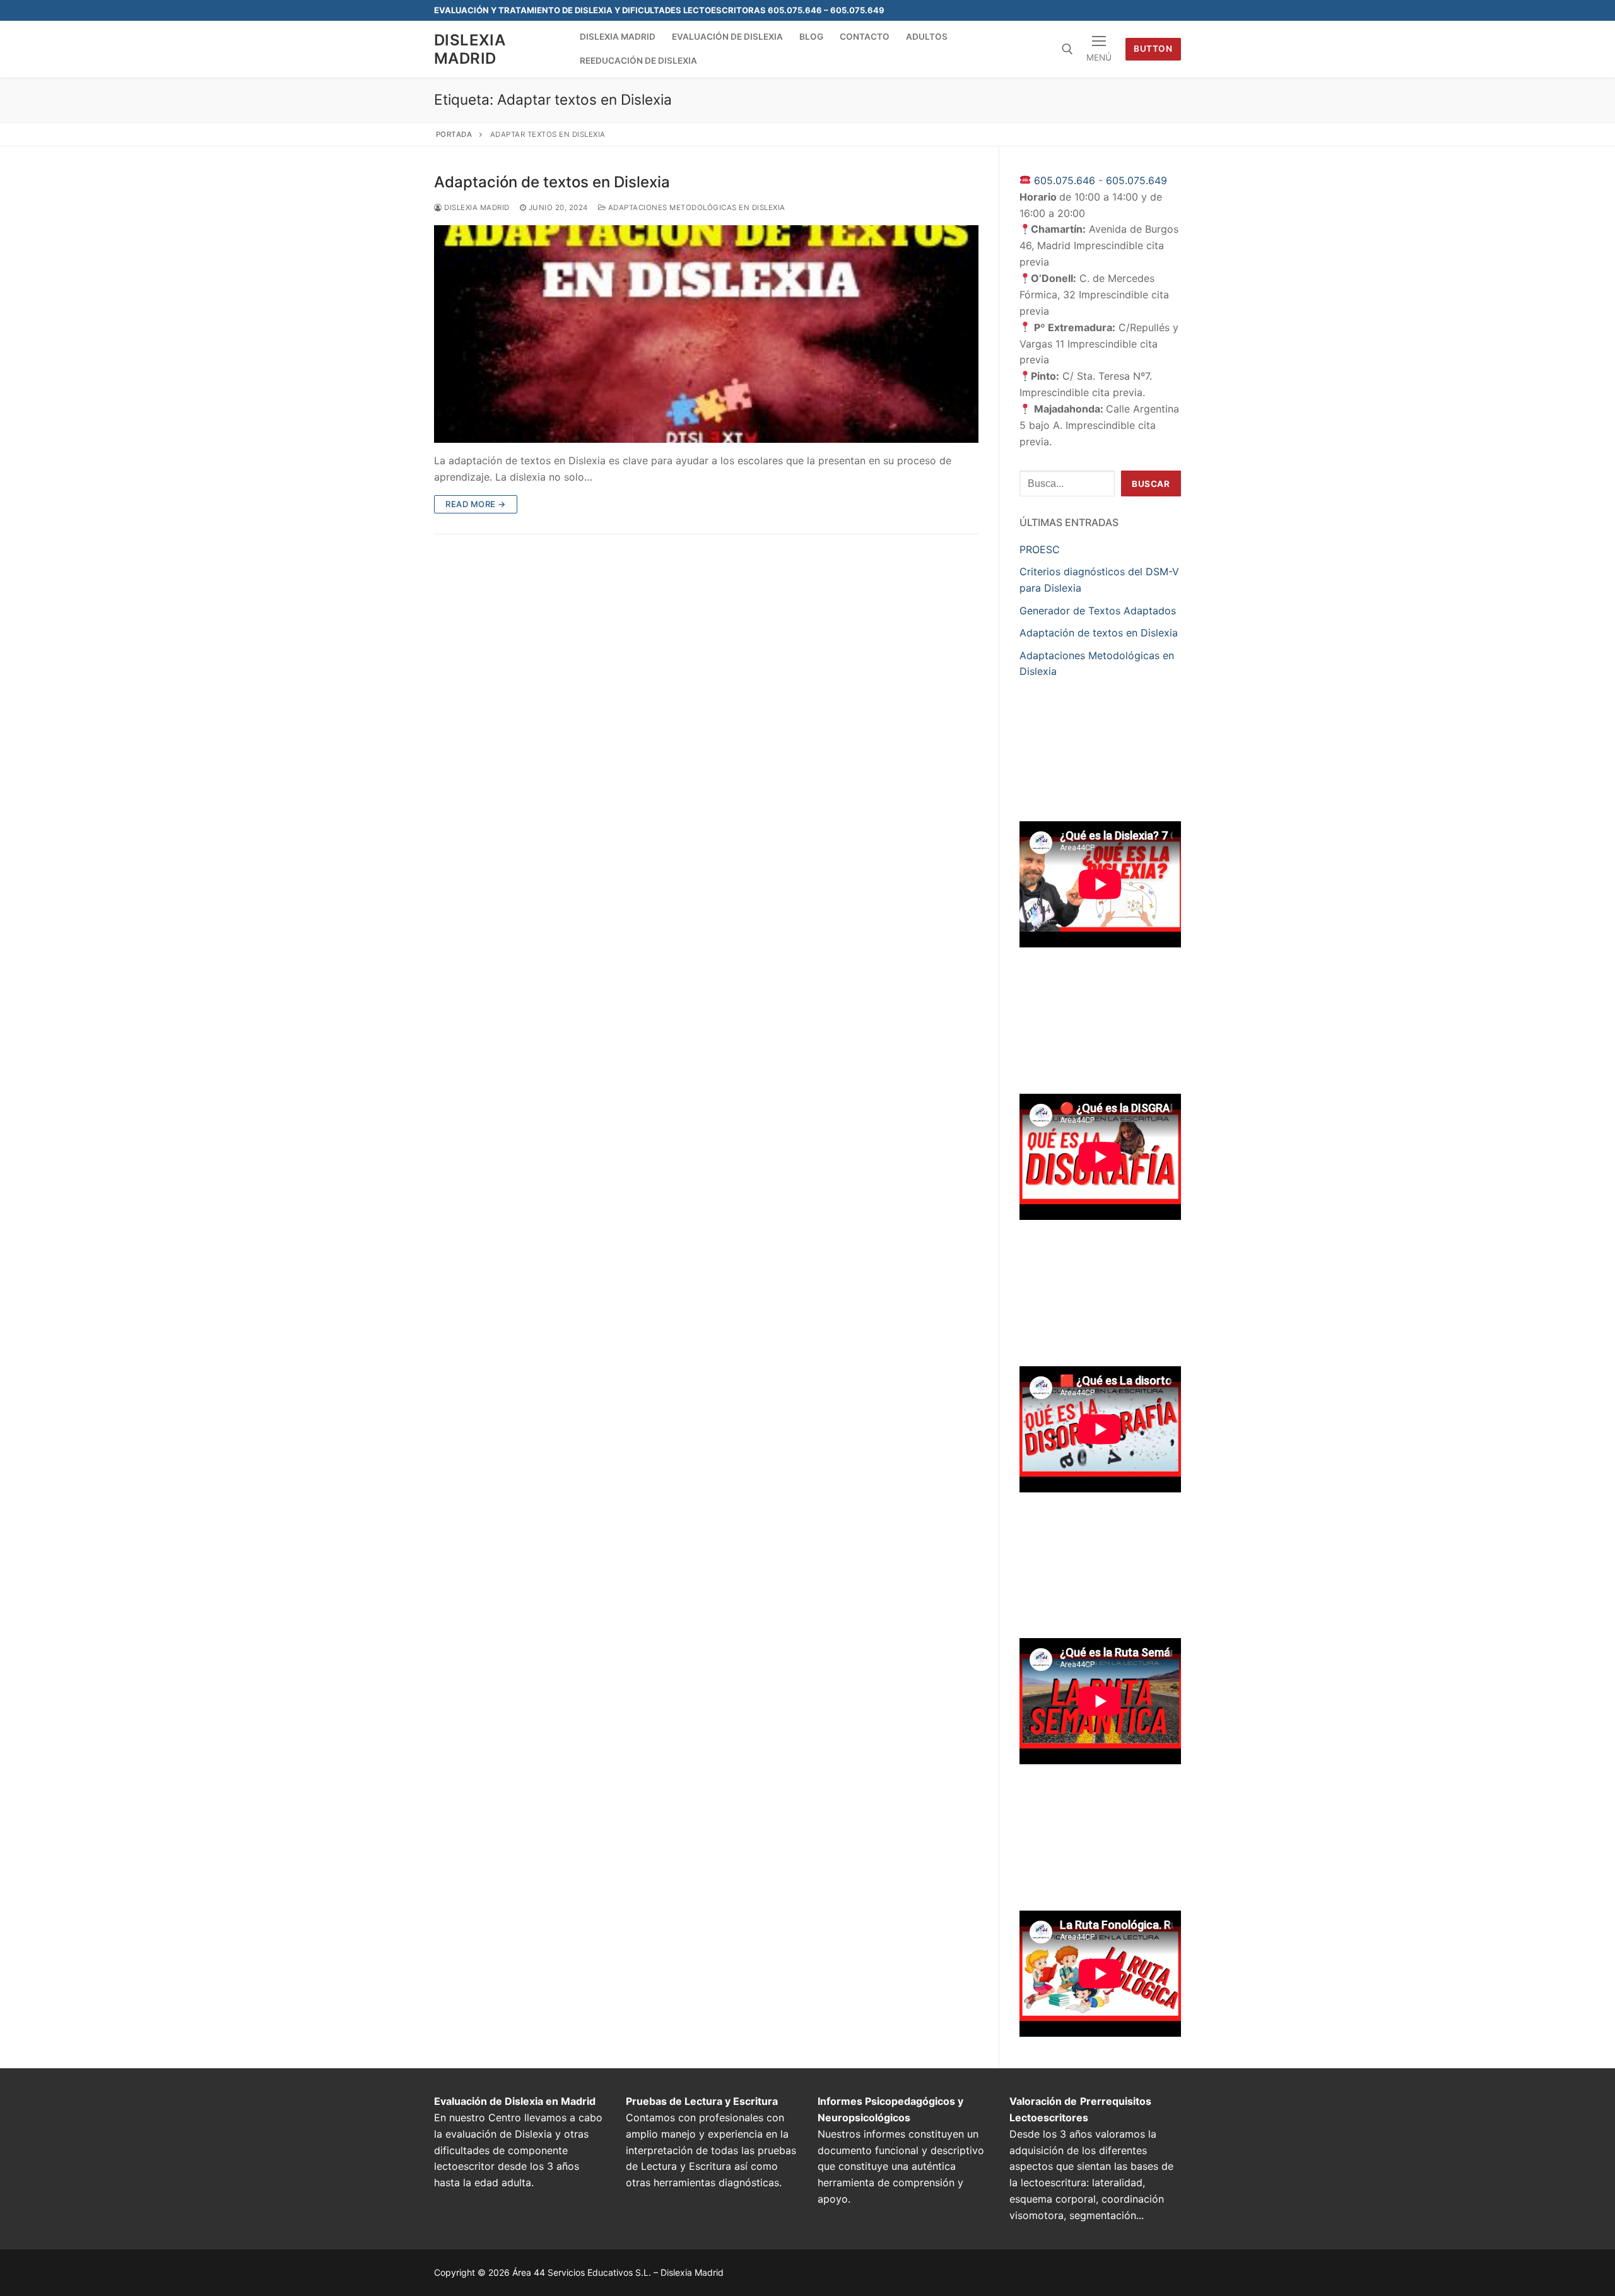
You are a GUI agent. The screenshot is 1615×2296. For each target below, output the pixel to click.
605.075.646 (1065, 180)
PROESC (1040, 549)
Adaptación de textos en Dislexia (552, 182)
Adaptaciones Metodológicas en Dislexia (696, 208)
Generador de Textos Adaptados (1098, 611)
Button (1153, 49)
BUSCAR (1151, 484)
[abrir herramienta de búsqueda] (1067, 49)
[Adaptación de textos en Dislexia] (706, 334)
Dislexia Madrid (470, 49)
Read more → (476, 504)
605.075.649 (1136, 180)
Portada (454, 134)
